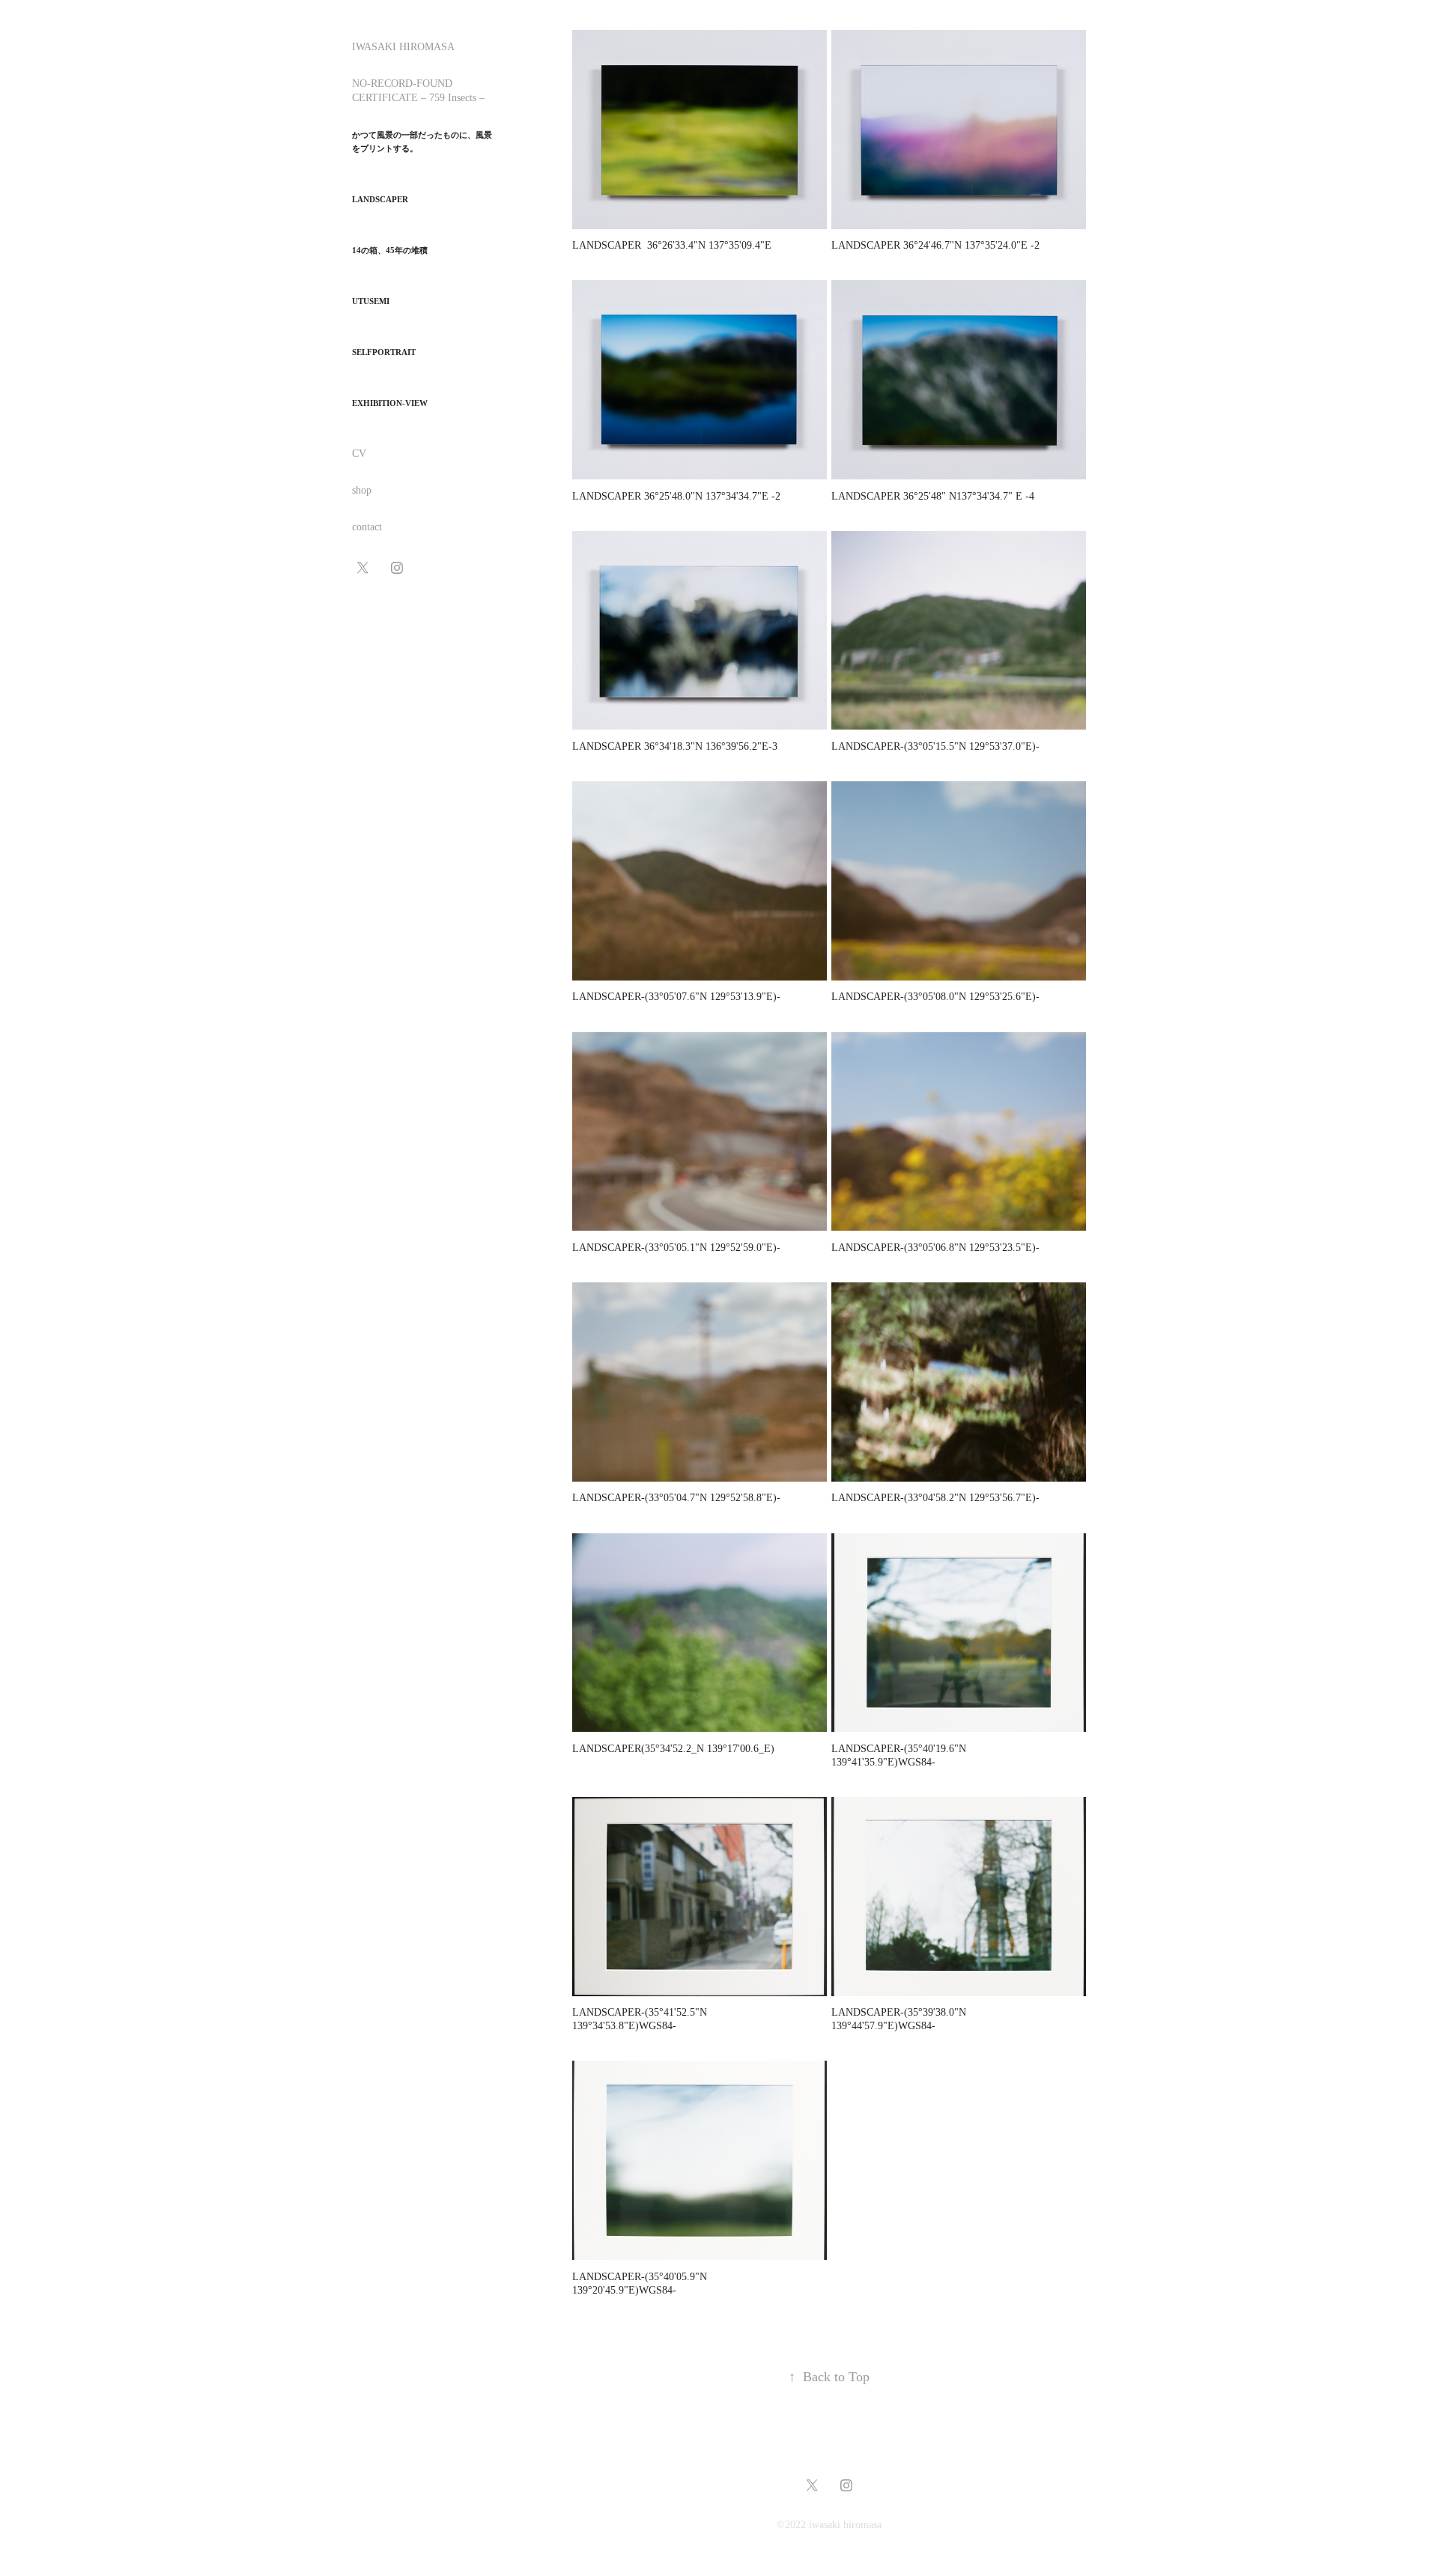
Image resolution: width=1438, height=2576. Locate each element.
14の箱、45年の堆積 (390, 250)
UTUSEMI (371, 301)
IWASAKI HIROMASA (403, 47)
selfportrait (384, 352)
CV (359, 454)
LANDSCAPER (380, 199)
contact (367, 527)
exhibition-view (390, 403)
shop (362, 490)
